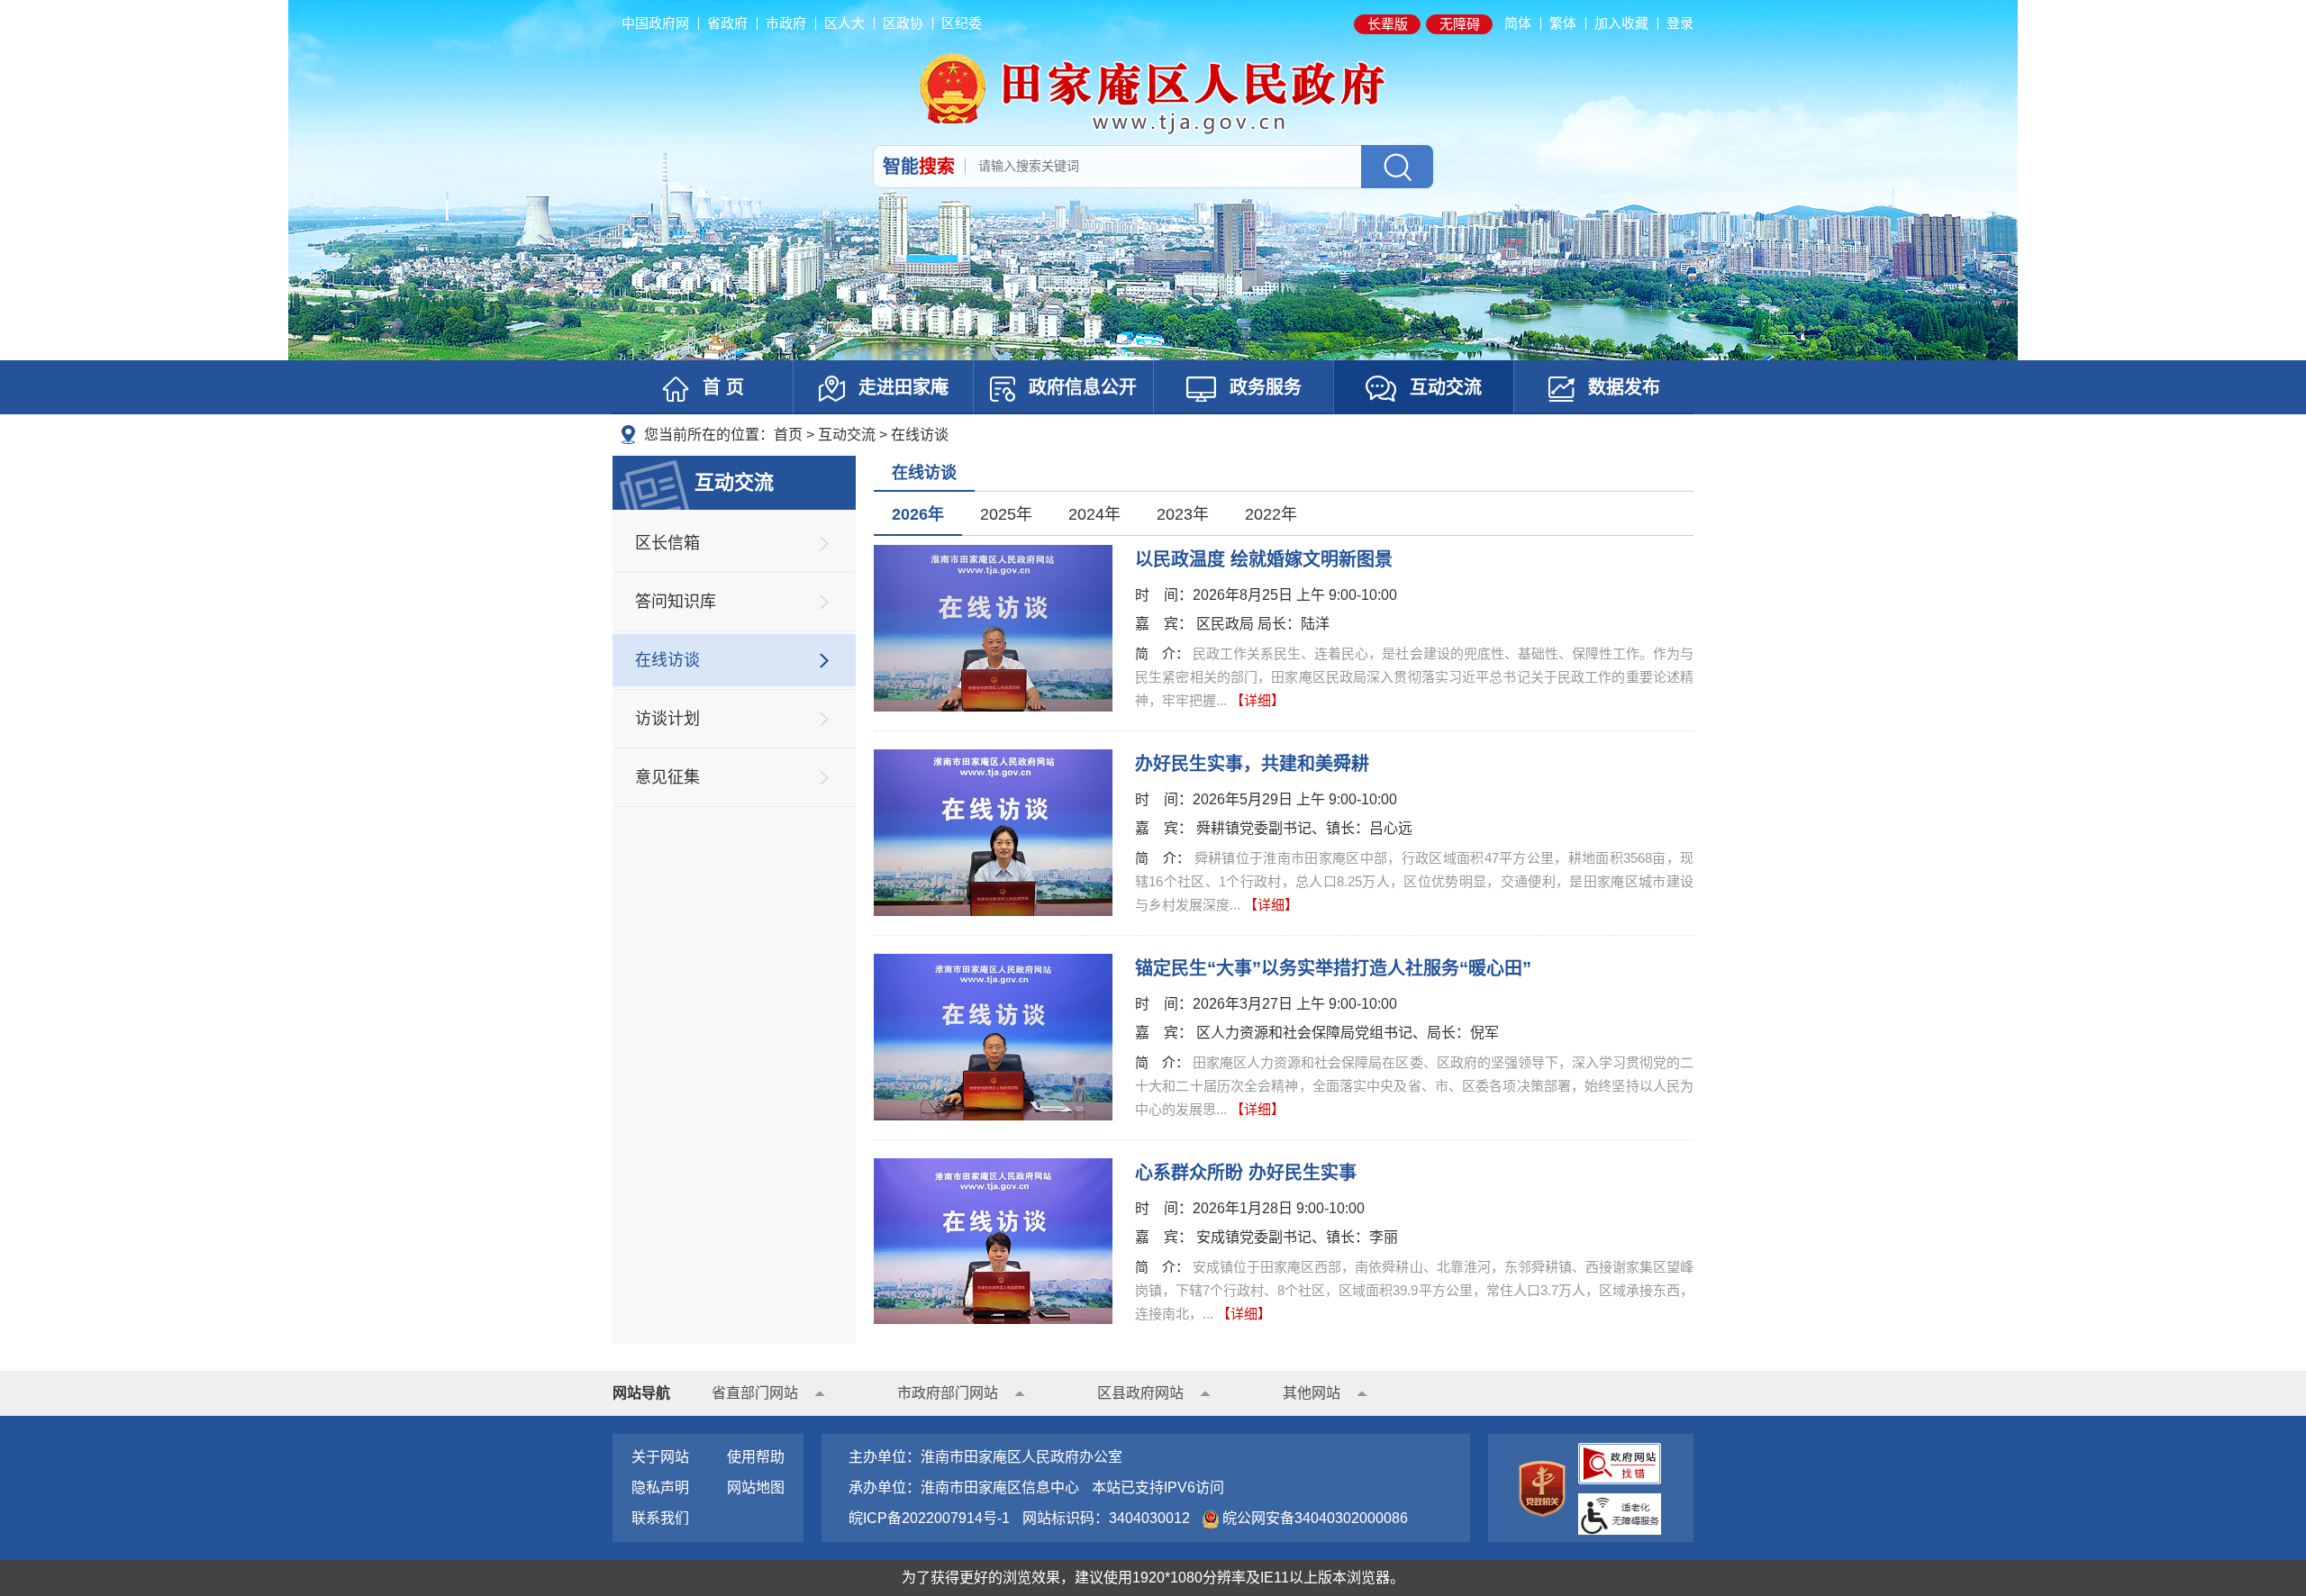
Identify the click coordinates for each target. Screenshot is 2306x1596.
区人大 (844, 23)
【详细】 (1257, 700)
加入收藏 (1621, 23)
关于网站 (660, 1457)
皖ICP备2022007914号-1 (929, 1518)
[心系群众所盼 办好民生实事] (993, 1240)
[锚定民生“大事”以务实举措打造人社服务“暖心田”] (993, 1036)
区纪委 (962, 23)
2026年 (918, 514)
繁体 (1563, 23)
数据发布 (1624, 387)
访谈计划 (667, 719)
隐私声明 (660, 1487)
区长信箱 (667, 543)
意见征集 (667, 777)
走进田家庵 (903, 387)
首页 (788, 435)
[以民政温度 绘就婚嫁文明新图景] (993, 627)
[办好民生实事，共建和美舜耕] (993, 832)
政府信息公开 (1083, 387)
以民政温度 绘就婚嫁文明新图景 (1264, 559)
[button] (1387, 24)
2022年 (1271, 514)
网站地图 (756, 1487)
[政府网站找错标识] (1620, 1462)
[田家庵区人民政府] (1153, 92)
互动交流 (1446, 387)
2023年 (1183, 514)
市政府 (786, 23)
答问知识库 (676, 602)
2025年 (1006, 514)
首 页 (723, 387)
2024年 (1094, 514)
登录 (1680, 23)
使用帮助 (756, 1457)
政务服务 (1266, 387)
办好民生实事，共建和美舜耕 (1252, 764)
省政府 (727, 23)
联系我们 (660, 1518)
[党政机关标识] (1542, 1487)
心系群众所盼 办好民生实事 (1246, 1173)
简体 (1518, 23)
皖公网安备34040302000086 (1313, 1518)
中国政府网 (655, 23)
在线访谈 (920, 435)
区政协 (903, 23)
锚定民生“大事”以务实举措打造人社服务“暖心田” (1333, 968)
